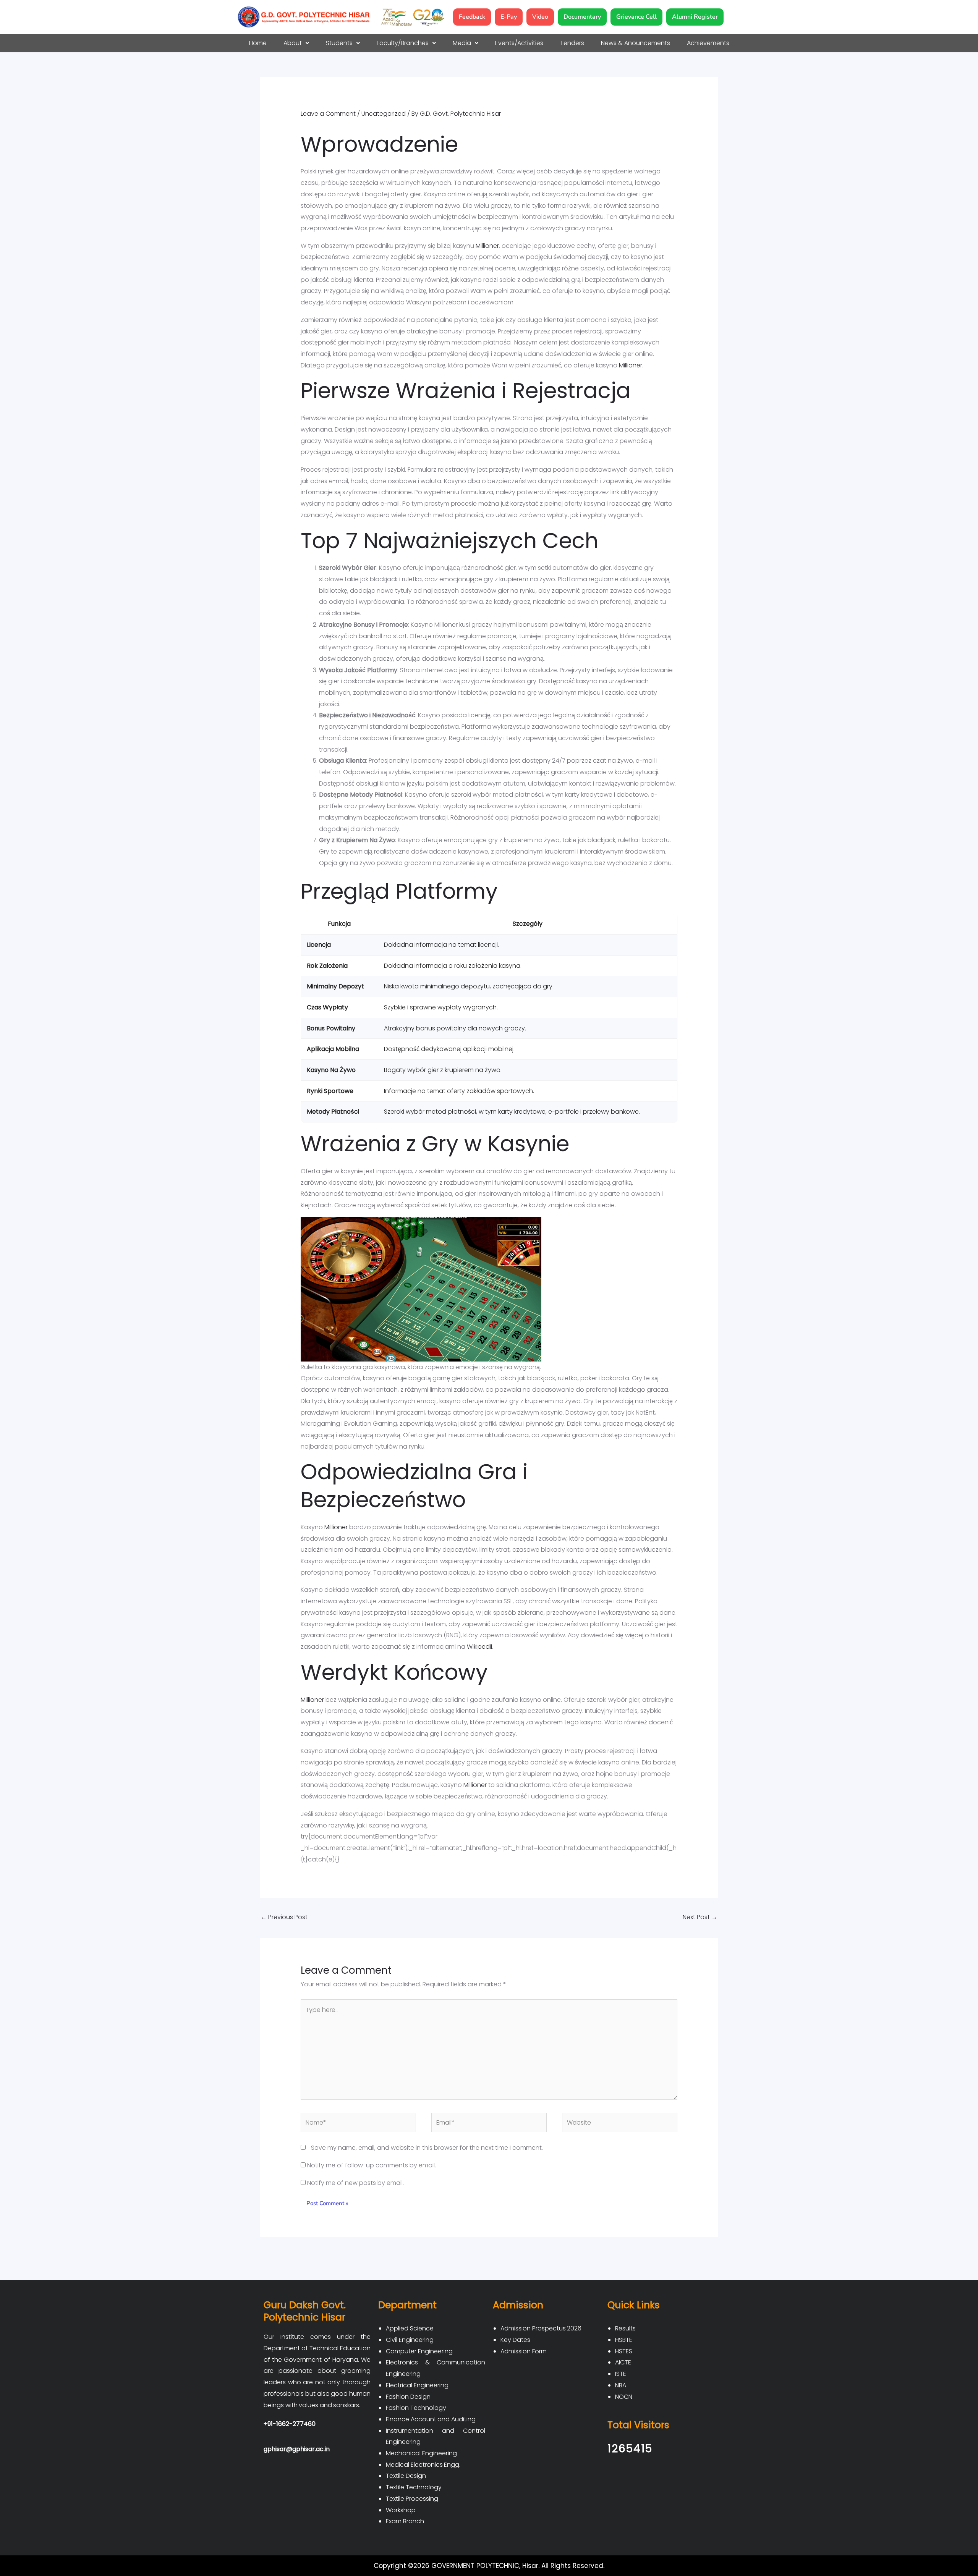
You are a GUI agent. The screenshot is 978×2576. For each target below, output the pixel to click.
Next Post (700, 1917)
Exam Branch (405, 2521)
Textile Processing (412, 2499)
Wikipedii (479, 1647)
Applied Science (410, 2328)
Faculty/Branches (403, 43)
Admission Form (524, 2351)
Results (625, 2328)
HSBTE (624, 2340)
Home (258, 43)
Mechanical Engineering (421, 2453)
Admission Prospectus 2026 (541, 2328)
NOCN (624, 2397)
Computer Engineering (419, 2351)
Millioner (487, 246)
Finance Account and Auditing (431, 2419)
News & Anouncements (636, 43)
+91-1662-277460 (290, 2424)
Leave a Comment (328, 114)
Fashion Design (408, 2397)
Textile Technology (414, 2487)
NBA (621, 2385)
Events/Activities (519, 43)
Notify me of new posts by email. (355, 2183)
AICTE (623, 2362)
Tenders (572, 43)
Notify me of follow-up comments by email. (372, 2165)
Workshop (401, 2510)
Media (462, 43)
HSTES (624, 2351)
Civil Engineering (410, 2340)
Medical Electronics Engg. (423, 2465)
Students (339, 43)
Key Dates (515, 2340)
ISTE (621, 2374)
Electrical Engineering (417, 2385)
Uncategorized (384, 114)
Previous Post (284, 1917)
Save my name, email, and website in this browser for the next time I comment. (427, 2148)
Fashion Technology (416, 2408)
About (293, 43)
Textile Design (406, 2476)
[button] (296, 43)
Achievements (708, 43)
